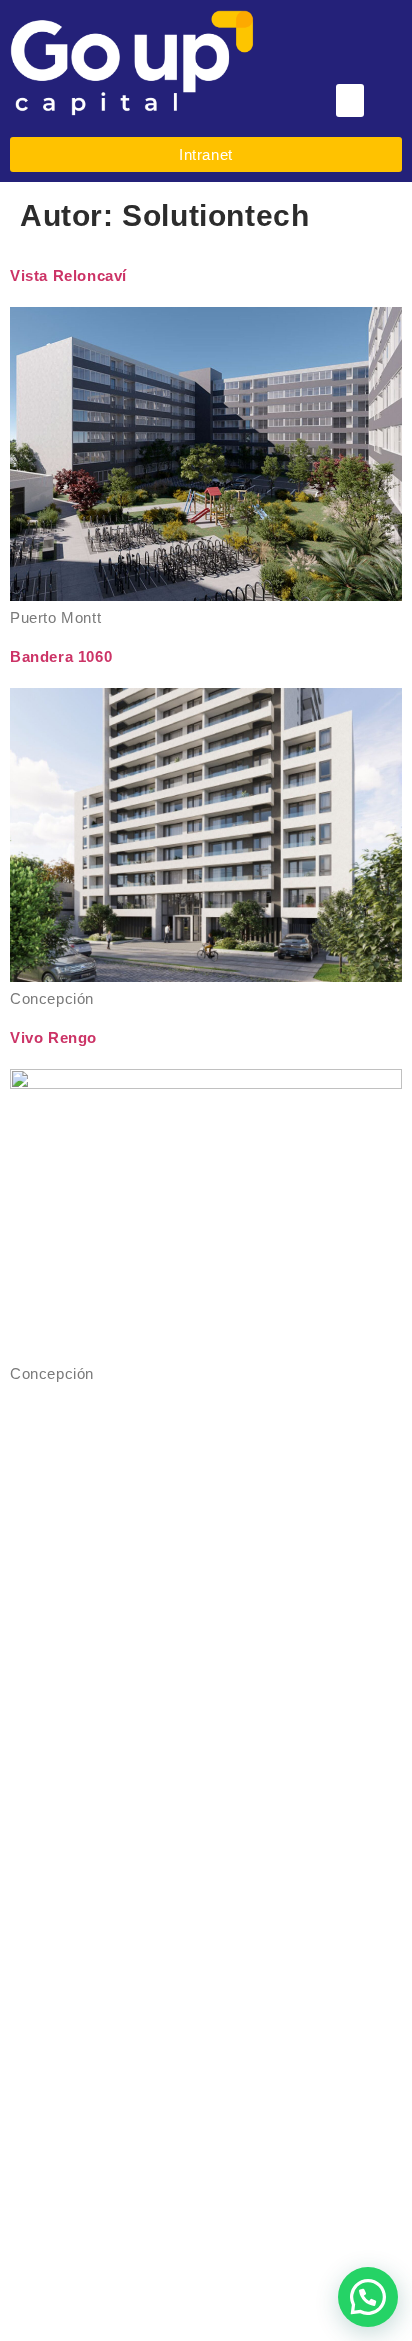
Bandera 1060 (61, 656)
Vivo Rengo (53, 1037)
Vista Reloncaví (68, 275)
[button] (350, 100)
